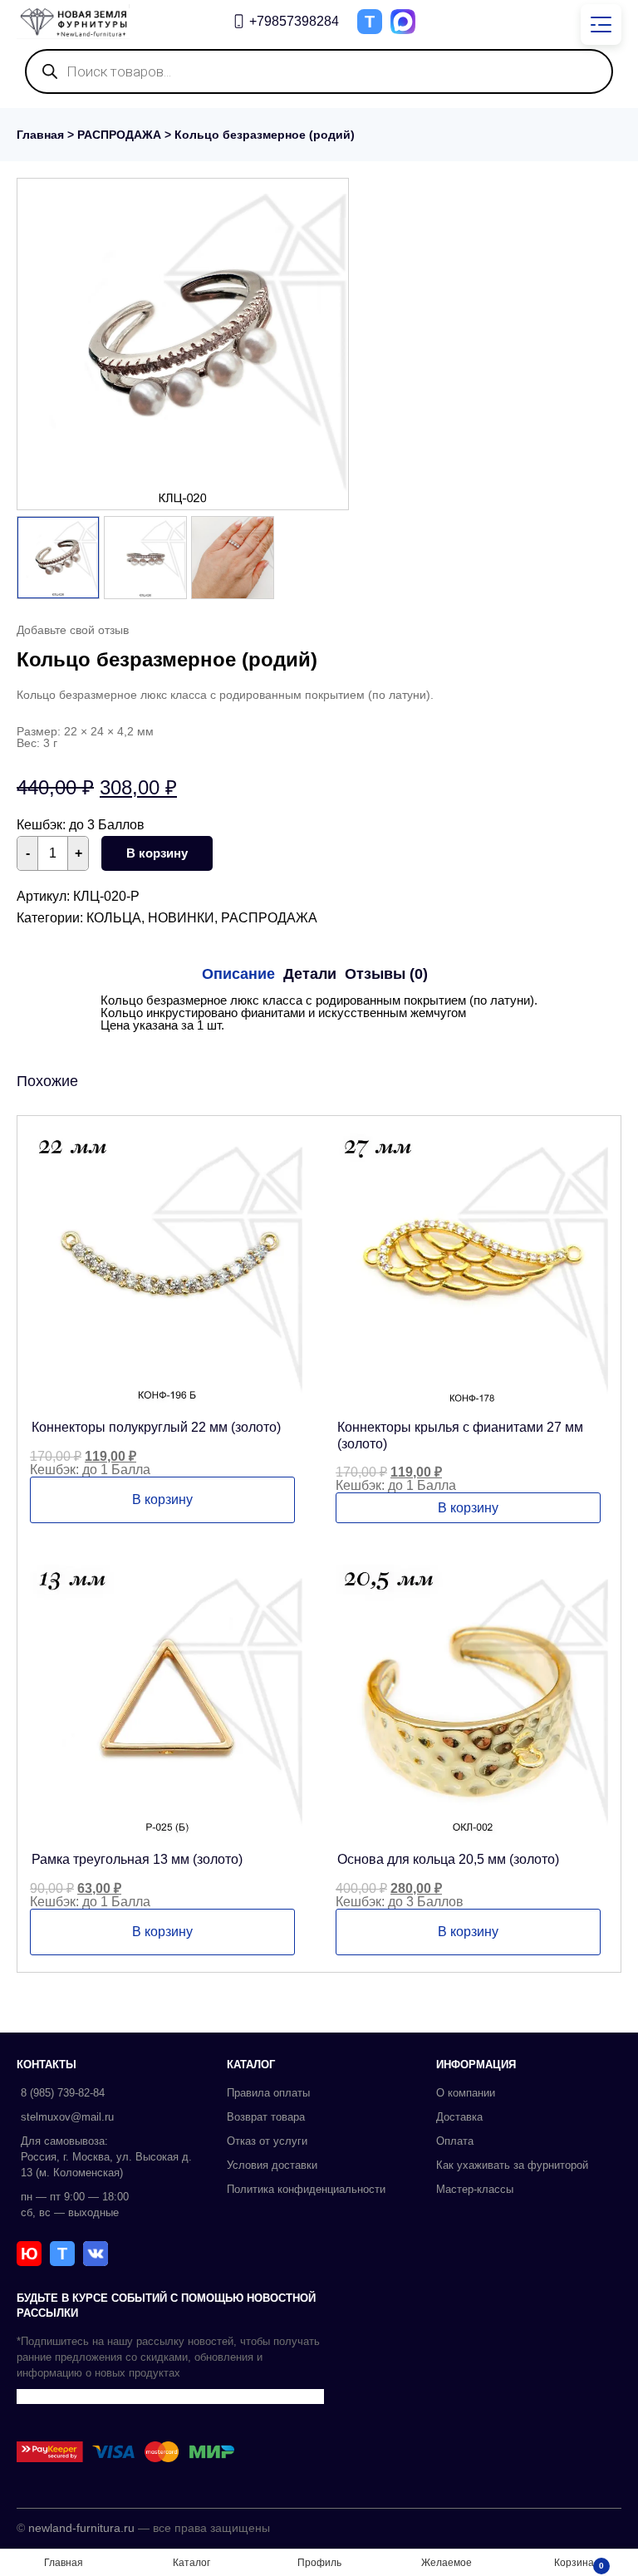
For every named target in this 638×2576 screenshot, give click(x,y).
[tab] (238, 974)
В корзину (157, 853)
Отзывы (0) (386, 974)
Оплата (455, 2141)
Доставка (459, 2117)
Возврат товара (266, 2117)
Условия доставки (272, 2165)
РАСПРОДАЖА (119, 135)
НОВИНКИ (181, 918)
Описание (238, 974)
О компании (466, 2093)
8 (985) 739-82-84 (63, 2093)
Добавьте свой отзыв (73, 630)
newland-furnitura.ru (81, 2528)
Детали (310, 974)
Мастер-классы (475, 2189)
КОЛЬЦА (114, 918)
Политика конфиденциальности (306, 2189)
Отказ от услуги (267, 2141)
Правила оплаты (268, 2093)
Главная (40, 135)
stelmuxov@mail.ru (67, 2117)
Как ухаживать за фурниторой (512, 2165)
